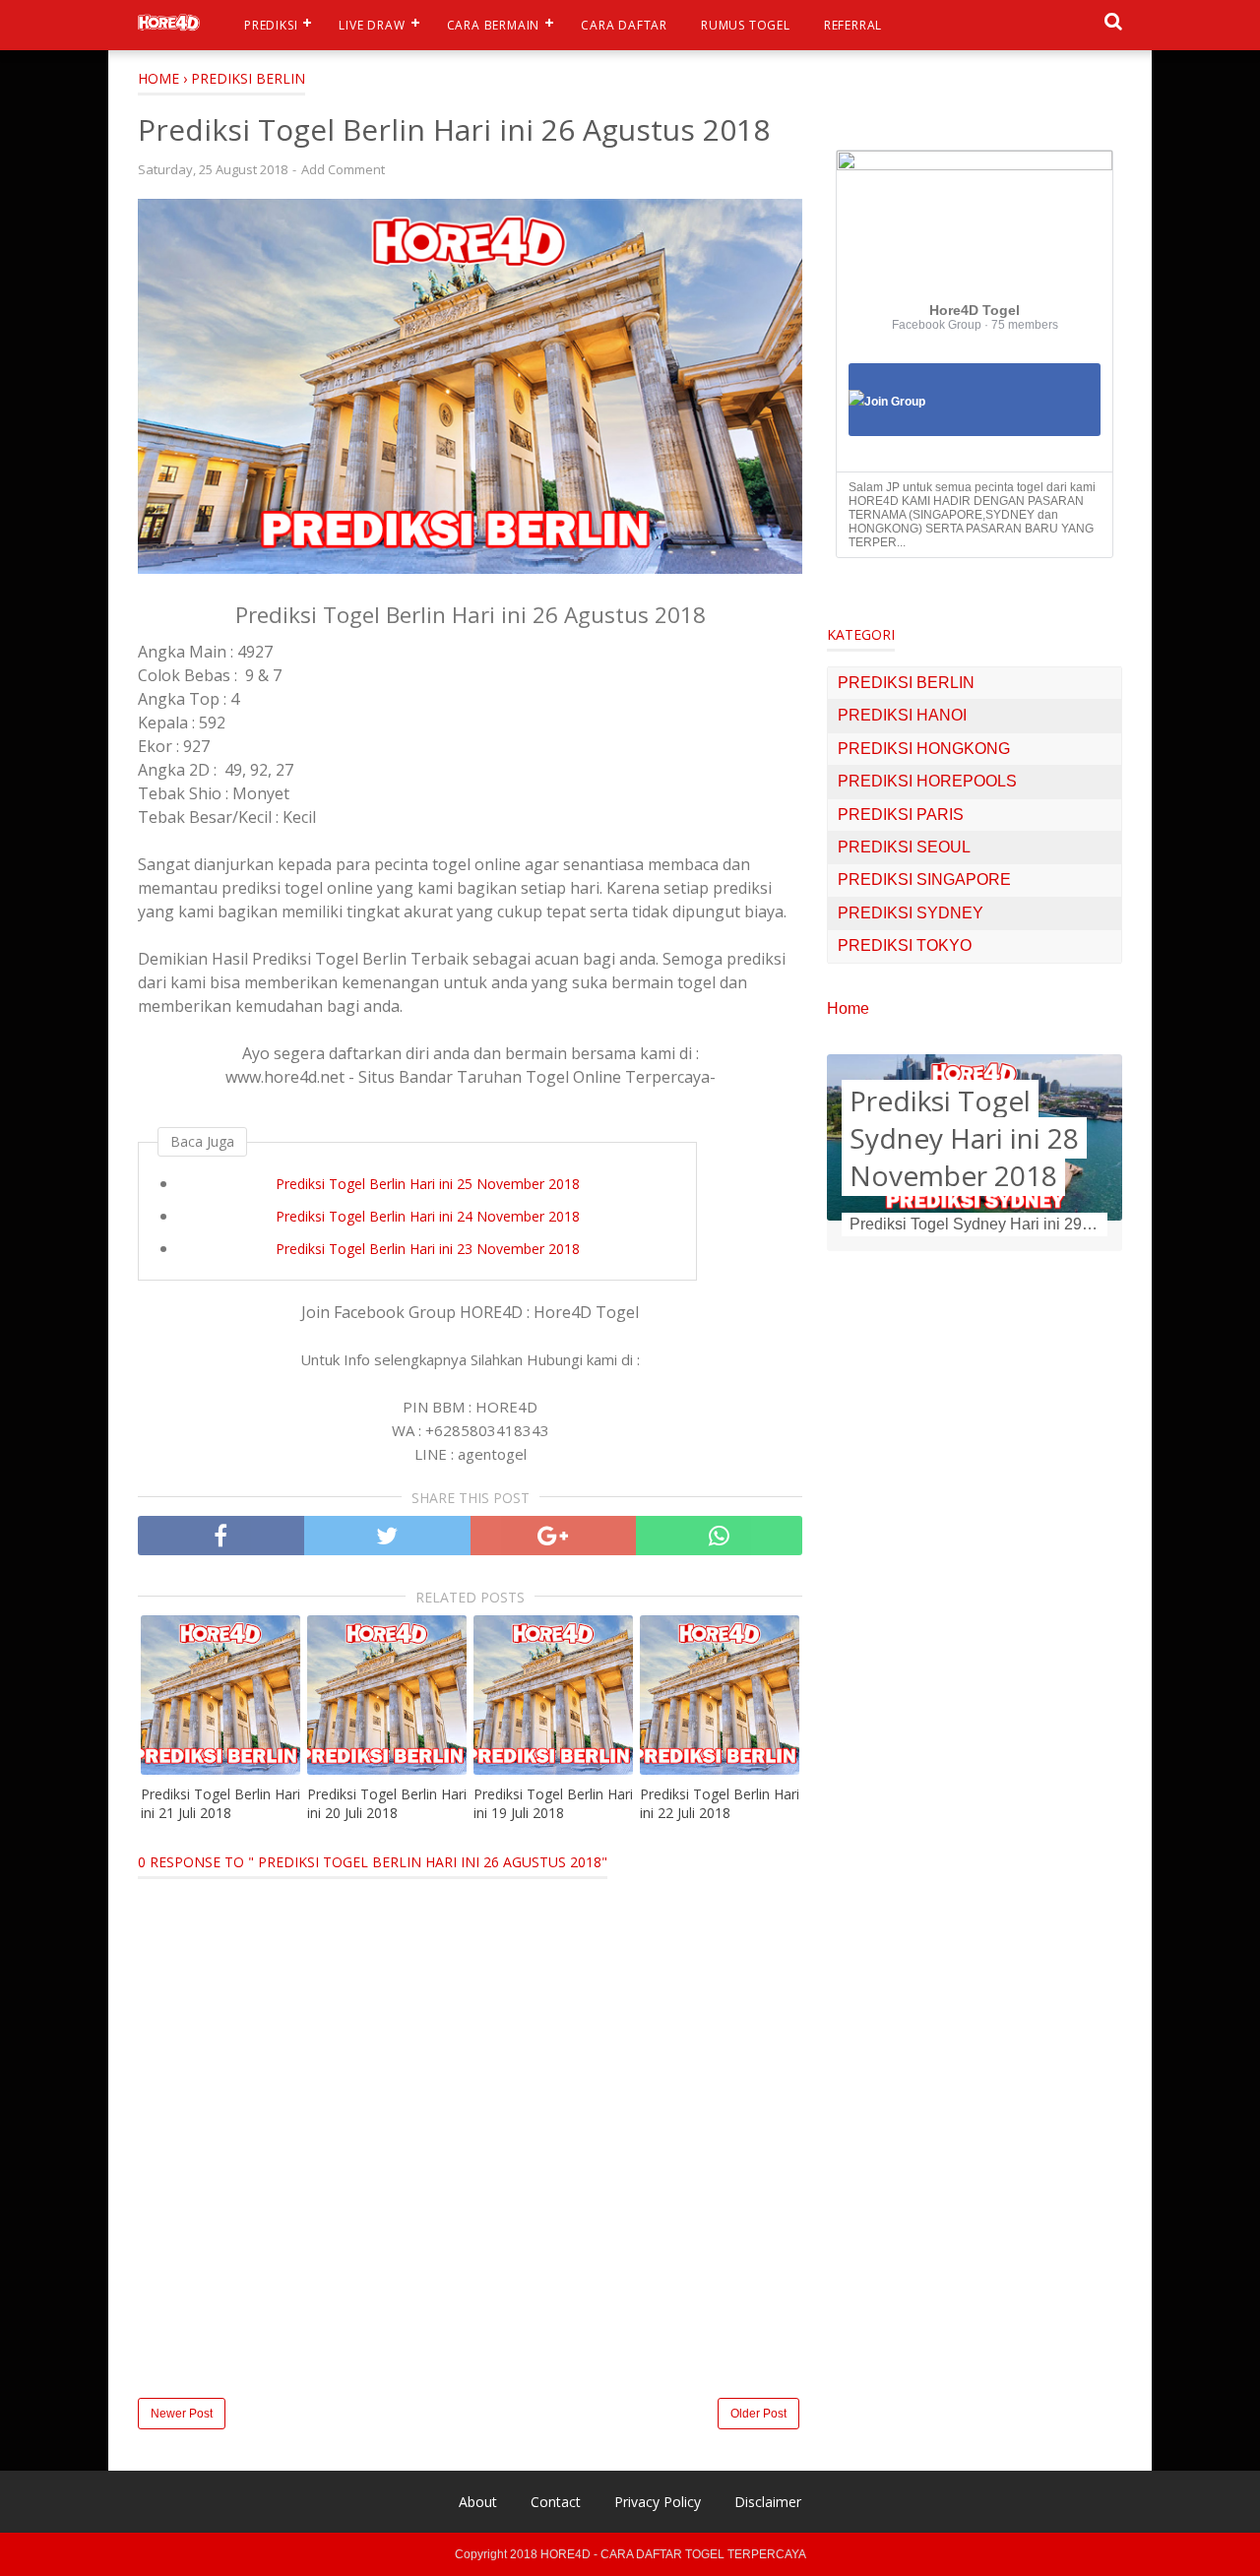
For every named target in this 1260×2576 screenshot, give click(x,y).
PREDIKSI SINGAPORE (924, 880)
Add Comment (343, 169)
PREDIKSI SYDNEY (911, 913)
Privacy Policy (658, 2502)
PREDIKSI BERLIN (906, 683)
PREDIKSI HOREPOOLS (927, 781)
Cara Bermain (494, 25)
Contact (556, 2502)
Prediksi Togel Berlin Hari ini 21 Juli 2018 (220, 1804)
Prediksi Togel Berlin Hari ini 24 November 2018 (428, 1216)
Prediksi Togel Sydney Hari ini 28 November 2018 (964, 1138)
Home (848, 1008)
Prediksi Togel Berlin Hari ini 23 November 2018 (428, 1249)
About (478, 2502)
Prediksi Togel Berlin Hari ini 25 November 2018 (428, 1184)
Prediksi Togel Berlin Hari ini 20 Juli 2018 (387, 1804)
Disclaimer (768, 2502)
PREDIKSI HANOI (902, 715)
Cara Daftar (624, 25)
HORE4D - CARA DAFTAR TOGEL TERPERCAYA (673, 2554)
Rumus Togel (746, 25)
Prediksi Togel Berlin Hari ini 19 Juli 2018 (553, 1804)
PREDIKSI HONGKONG (924, 749)
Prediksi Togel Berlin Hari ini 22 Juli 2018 (720, 1804)
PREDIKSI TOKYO (905, 945)
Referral (853, 25)
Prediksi (271, 25)
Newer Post (182, 2414)
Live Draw (372, 25)
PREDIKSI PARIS (901, 815)
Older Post (758, 2414)
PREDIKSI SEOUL (904, 847)
